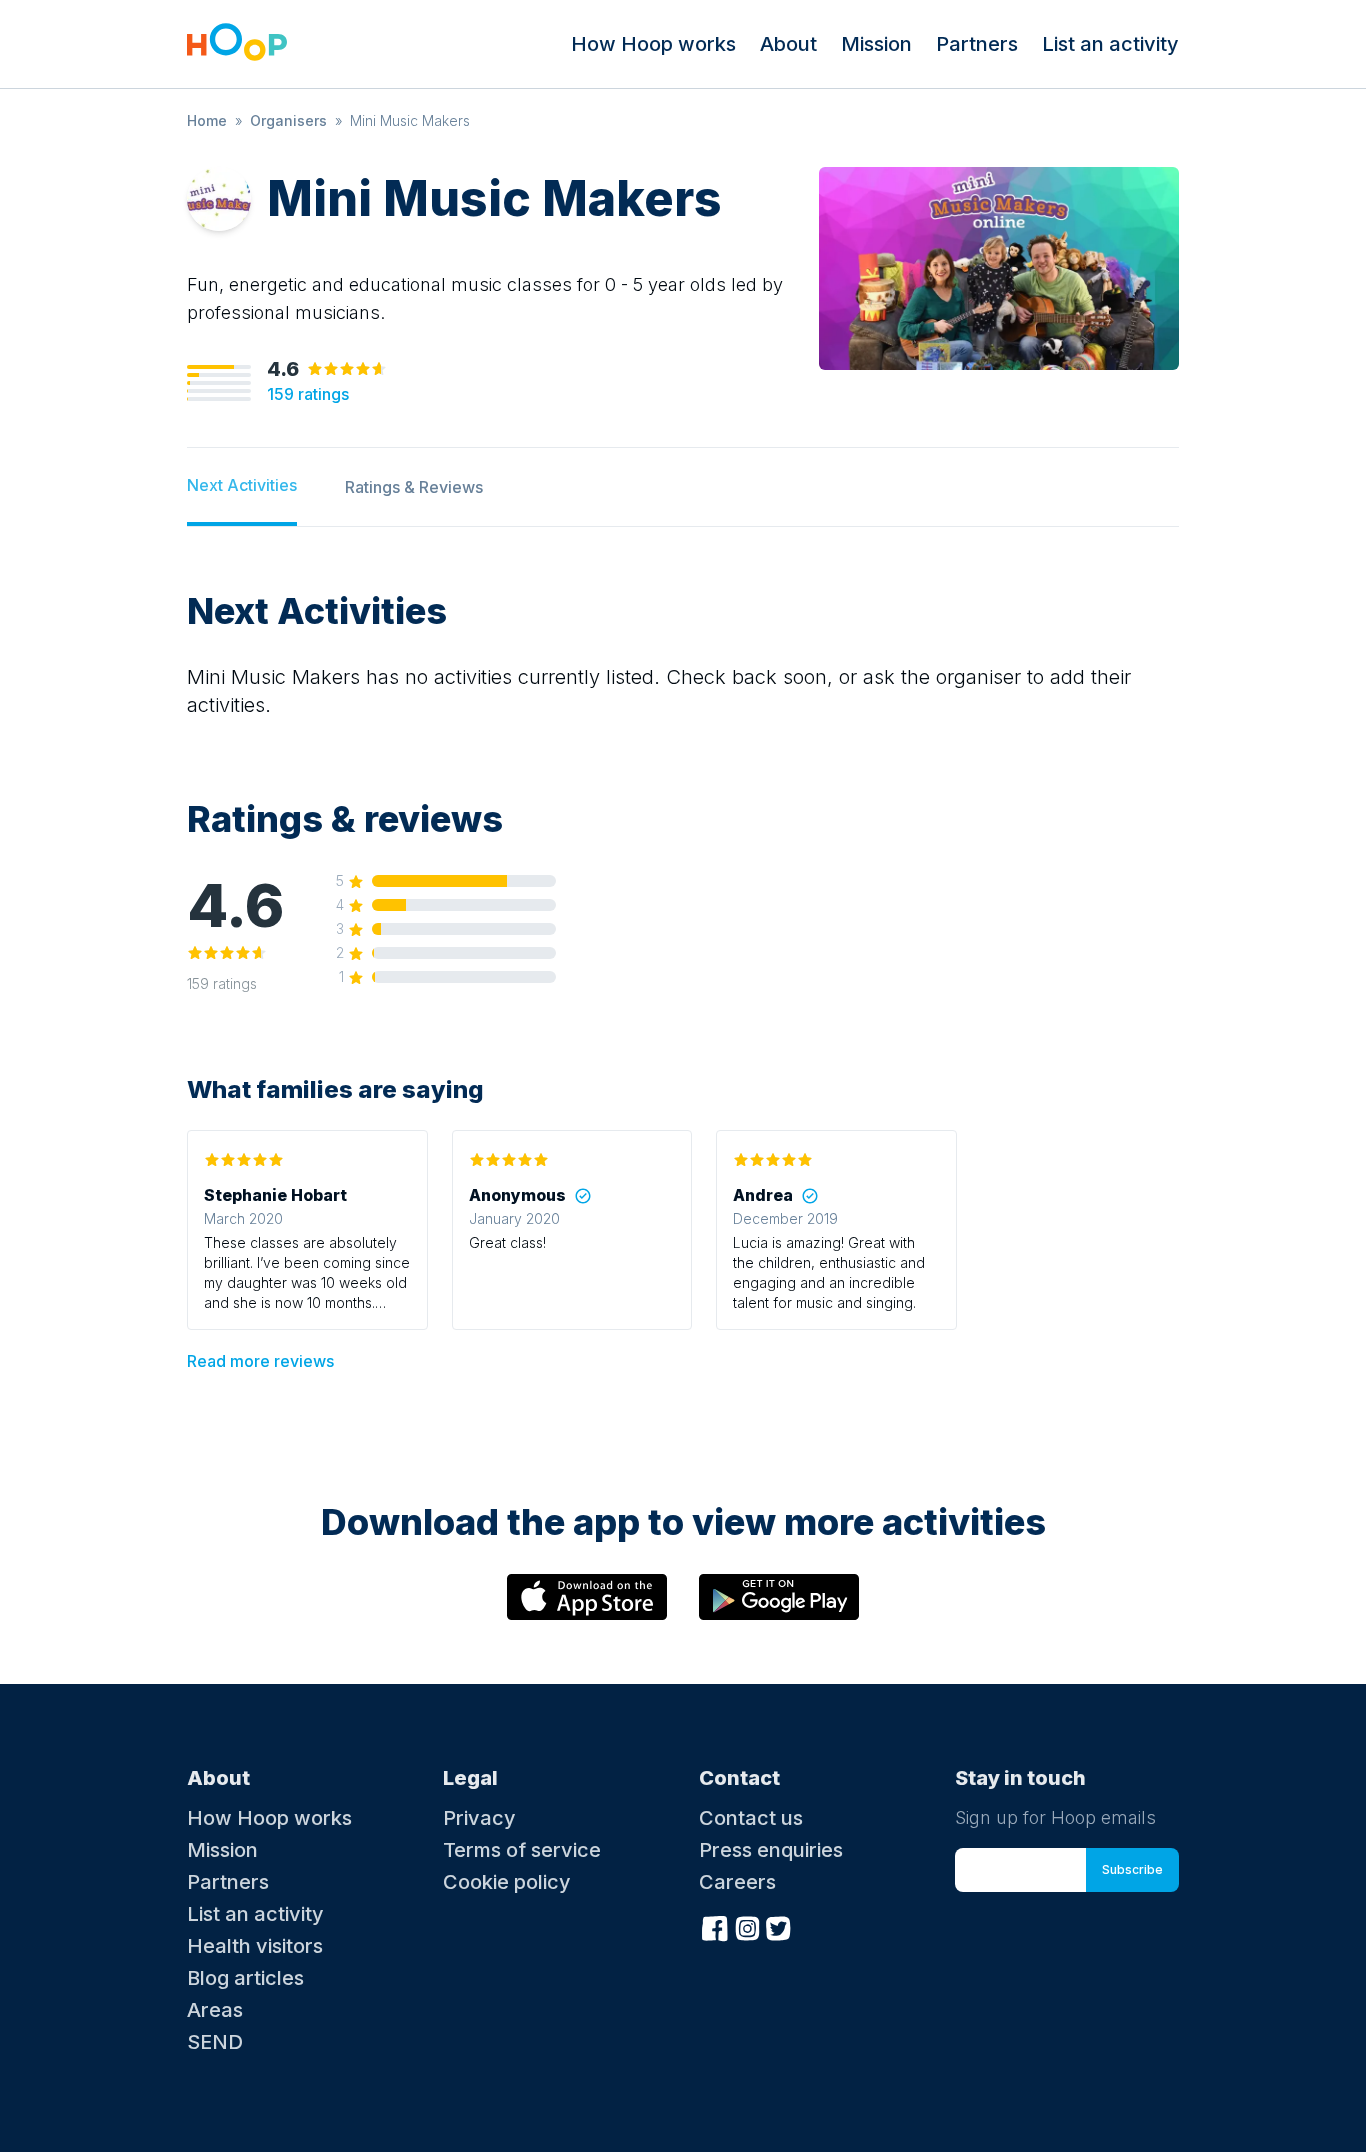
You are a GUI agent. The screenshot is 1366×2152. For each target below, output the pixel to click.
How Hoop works (653, 44)
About (788, 44)
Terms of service (522, 1850)
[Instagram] (747, 1926)
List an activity (1110, 44)
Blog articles (245, 1978)
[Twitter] (779, 1926)
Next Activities (242, 485)
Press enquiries (771, 1850)
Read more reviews (260, 1361)
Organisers (288, 120)
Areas (215, 2010)
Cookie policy (507, 1882)
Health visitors (255, 1946)
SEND (215, 2042)
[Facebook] (715, 1926)
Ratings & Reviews (414, 487)
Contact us (751, 1818)
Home (207, 120)
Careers (737, 1882)
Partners (977, 44)
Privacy (479, 1818)
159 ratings (308, 394)
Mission (876, 44)
